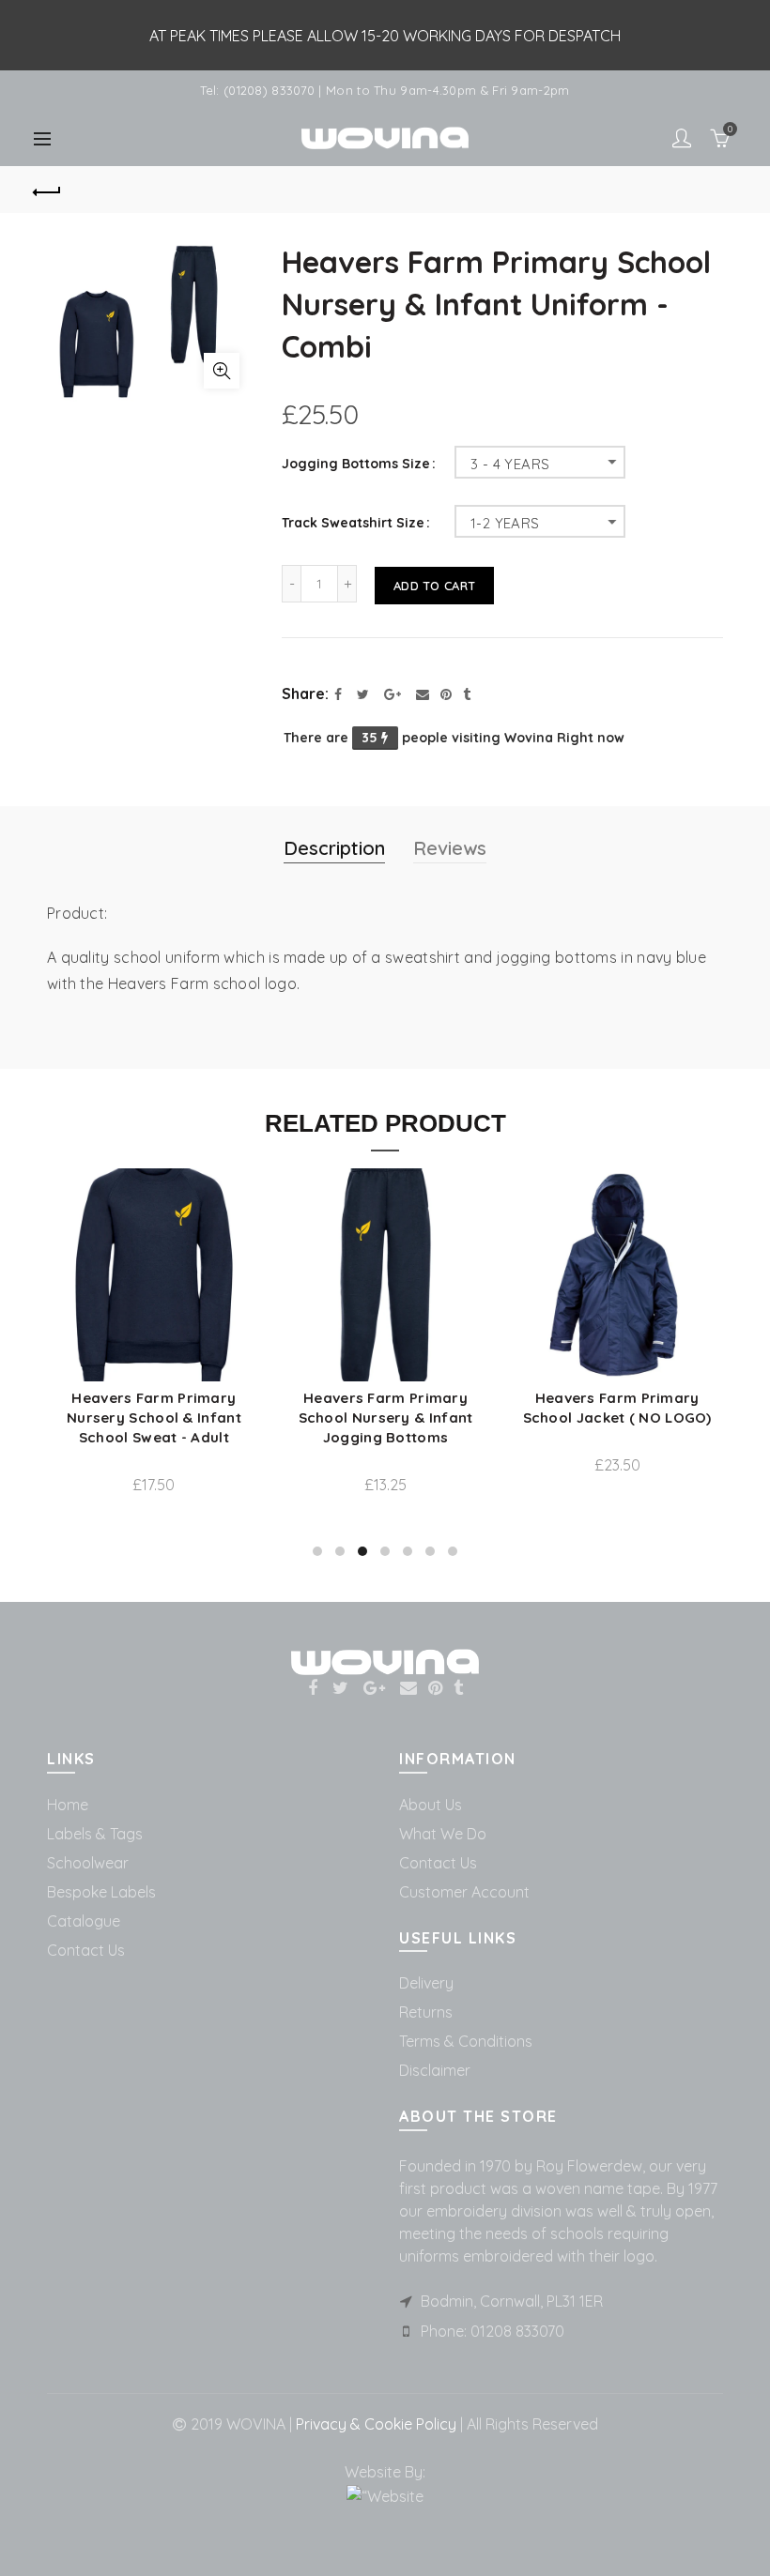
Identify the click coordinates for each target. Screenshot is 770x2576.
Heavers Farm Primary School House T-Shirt (648, 1432)
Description (334, 848)
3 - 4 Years (510, 464)
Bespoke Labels (101, 1892)
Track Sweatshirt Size (353, 523)
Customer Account (464, 1892)
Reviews (450, 848)
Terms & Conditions (466, 2041)
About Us (431, 1805)
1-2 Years (505, 523)
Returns (426, 2012)
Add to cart (434, 586)
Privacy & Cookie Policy (374, 2424)
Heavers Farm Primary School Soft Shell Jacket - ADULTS (417, 1418)
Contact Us (86, 1950)
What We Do (443, 1834)
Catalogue (84, 1921)
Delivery (426, 1983)
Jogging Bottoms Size (356, 464)
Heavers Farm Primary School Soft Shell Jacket (185, 1408)
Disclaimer (435, 2070)
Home (68, 1805)
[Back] (48, 190)
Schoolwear (88, 1863)
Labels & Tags (95, 1834)
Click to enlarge (222, 371)
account (682, 138)
